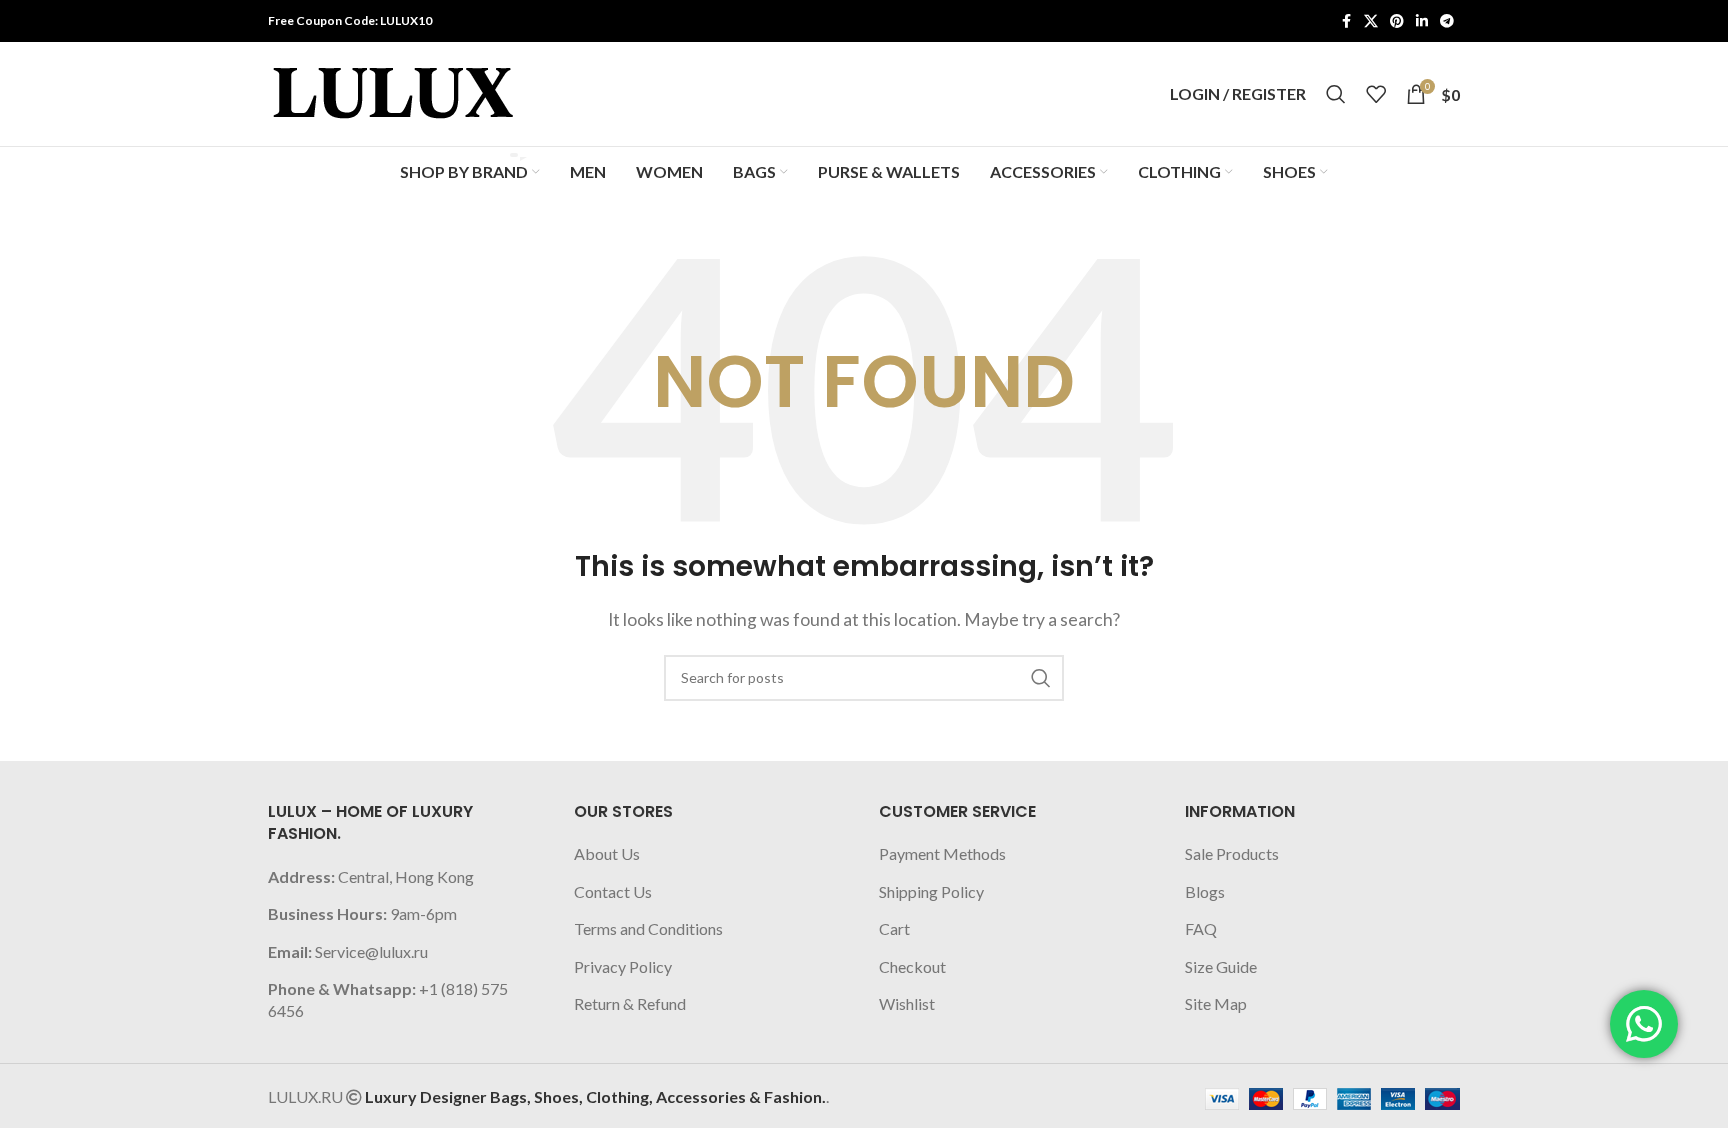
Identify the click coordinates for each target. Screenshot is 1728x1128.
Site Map (1216, 1003)
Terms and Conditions (648, 928)
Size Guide (1221, 966)
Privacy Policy (623, 966)
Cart (894, 928)
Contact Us (613, 891)
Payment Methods (942, 853)
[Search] (1336, 94)
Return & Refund (630, 1003)
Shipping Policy (931, 891)
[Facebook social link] (1346, 21)
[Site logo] (393, 91)
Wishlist (907, 1003)
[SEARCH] (1041, 678)
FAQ (1201, 928)
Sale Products (1232, 853)
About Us (607, 853)
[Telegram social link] (1447, 21)
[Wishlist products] (1376, 94)
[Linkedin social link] (1422, 21)
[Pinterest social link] (1397, 21)
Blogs (1205, 891)
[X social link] (1371, 21)
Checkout (912, 966)
